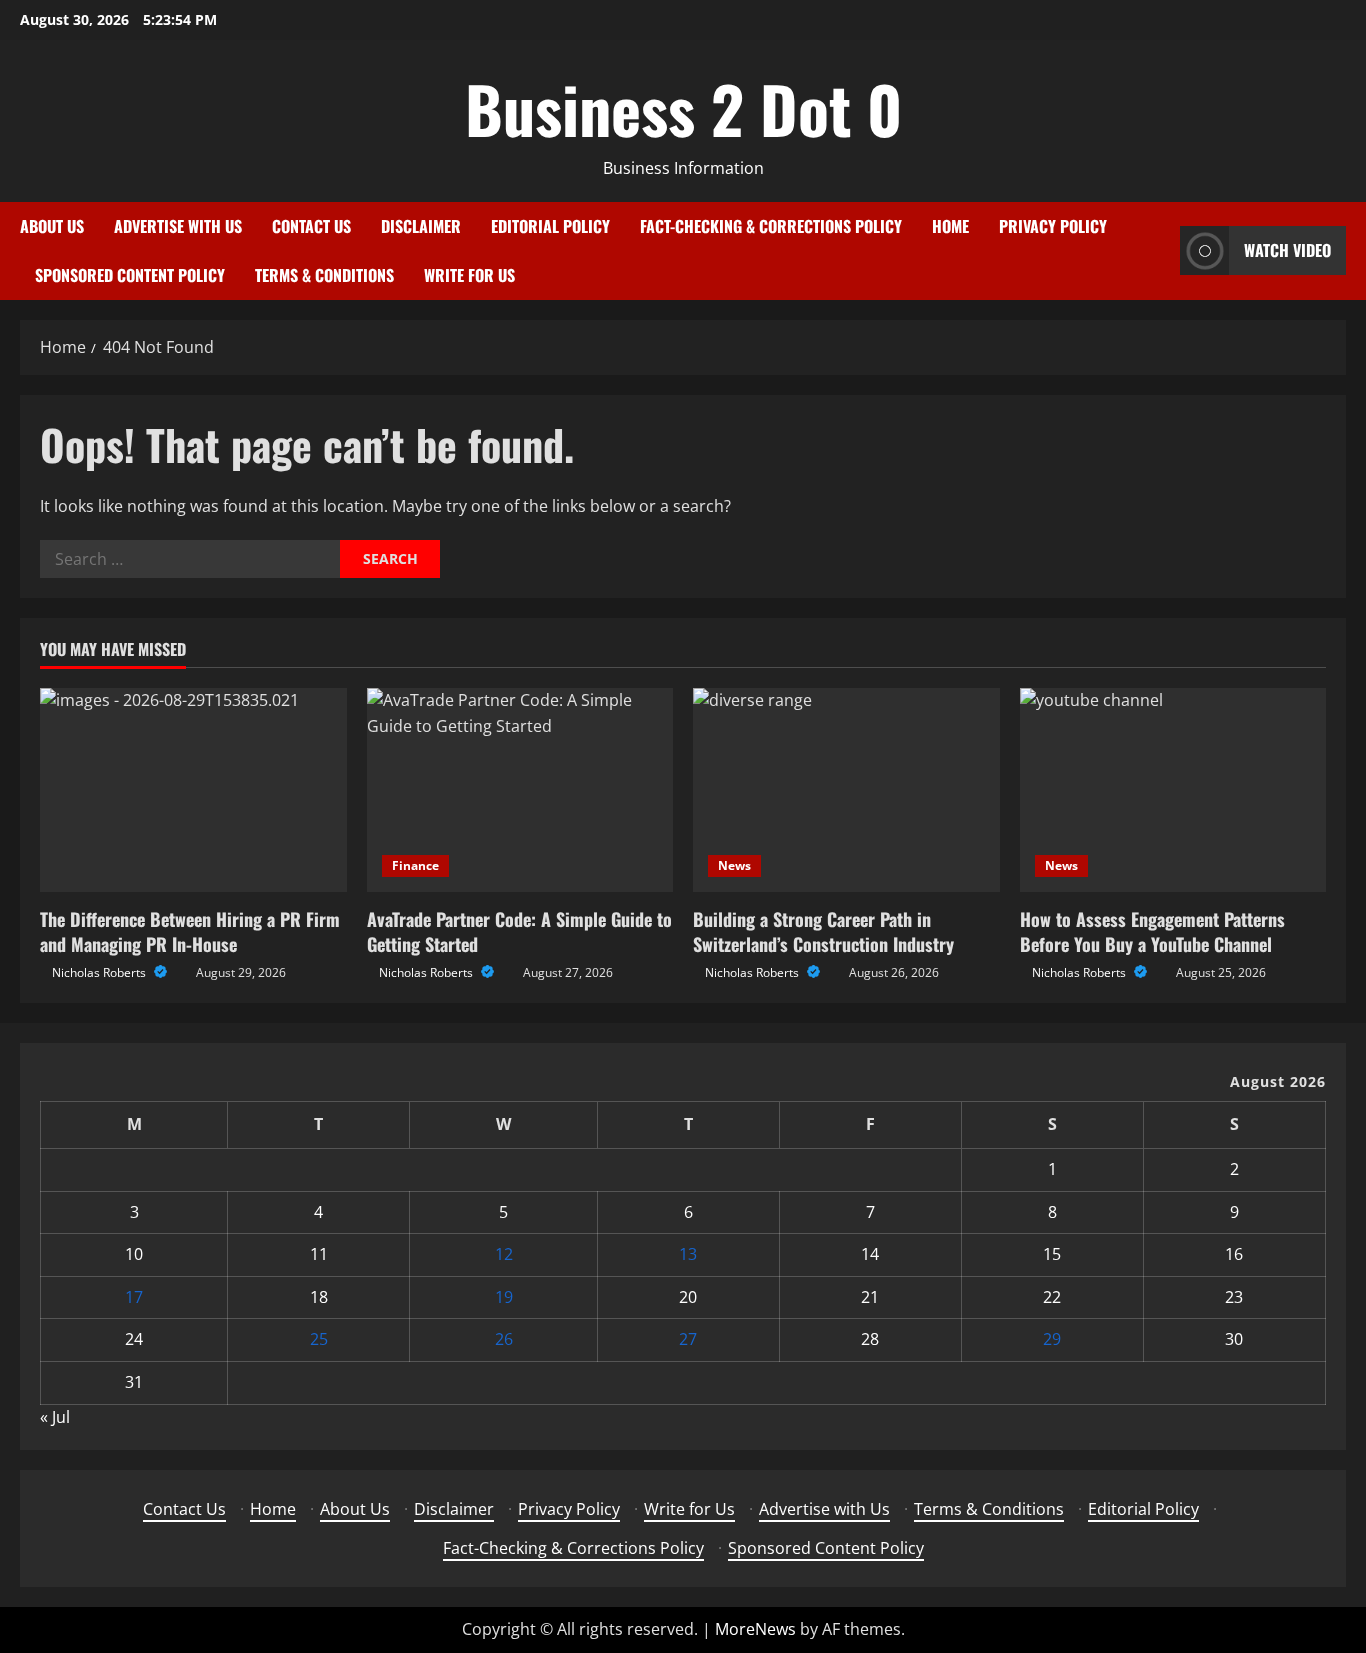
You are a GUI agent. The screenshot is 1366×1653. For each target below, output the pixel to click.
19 (504, 1297)
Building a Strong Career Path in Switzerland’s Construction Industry (823, 931)
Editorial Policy (550, 226)
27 (688, 1339)
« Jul (55, 1417)
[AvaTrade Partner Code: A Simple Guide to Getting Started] (520, 790)
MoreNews (755, 1629)
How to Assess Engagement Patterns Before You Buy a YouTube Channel (1152, 931)
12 (504, 1254)
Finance (415, 865)
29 (1052, 1339)
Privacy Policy (1053, 226)
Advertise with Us (178, 226)
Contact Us (311, 226)
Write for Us (469, 275)
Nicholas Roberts (100, 972)
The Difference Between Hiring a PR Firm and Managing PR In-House (190, 931)
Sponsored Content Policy (130, 275)
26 (504, 1339)
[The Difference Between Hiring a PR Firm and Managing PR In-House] (193, 790)
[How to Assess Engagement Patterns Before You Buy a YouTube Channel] (1173, 790)
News (734, 865)
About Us (52, 226)
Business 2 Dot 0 (683, 108)
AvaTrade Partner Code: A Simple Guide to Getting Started (519, 931)
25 (319, 1339)
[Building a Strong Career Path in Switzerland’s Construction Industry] (846, 790)
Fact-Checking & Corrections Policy (771, 226)
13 (688, 1254)
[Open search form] (1159, 250)
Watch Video (1287, 250)
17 (134, 1297)
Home (950, 226)
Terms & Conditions (324, 275)
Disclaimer (421, 226)
